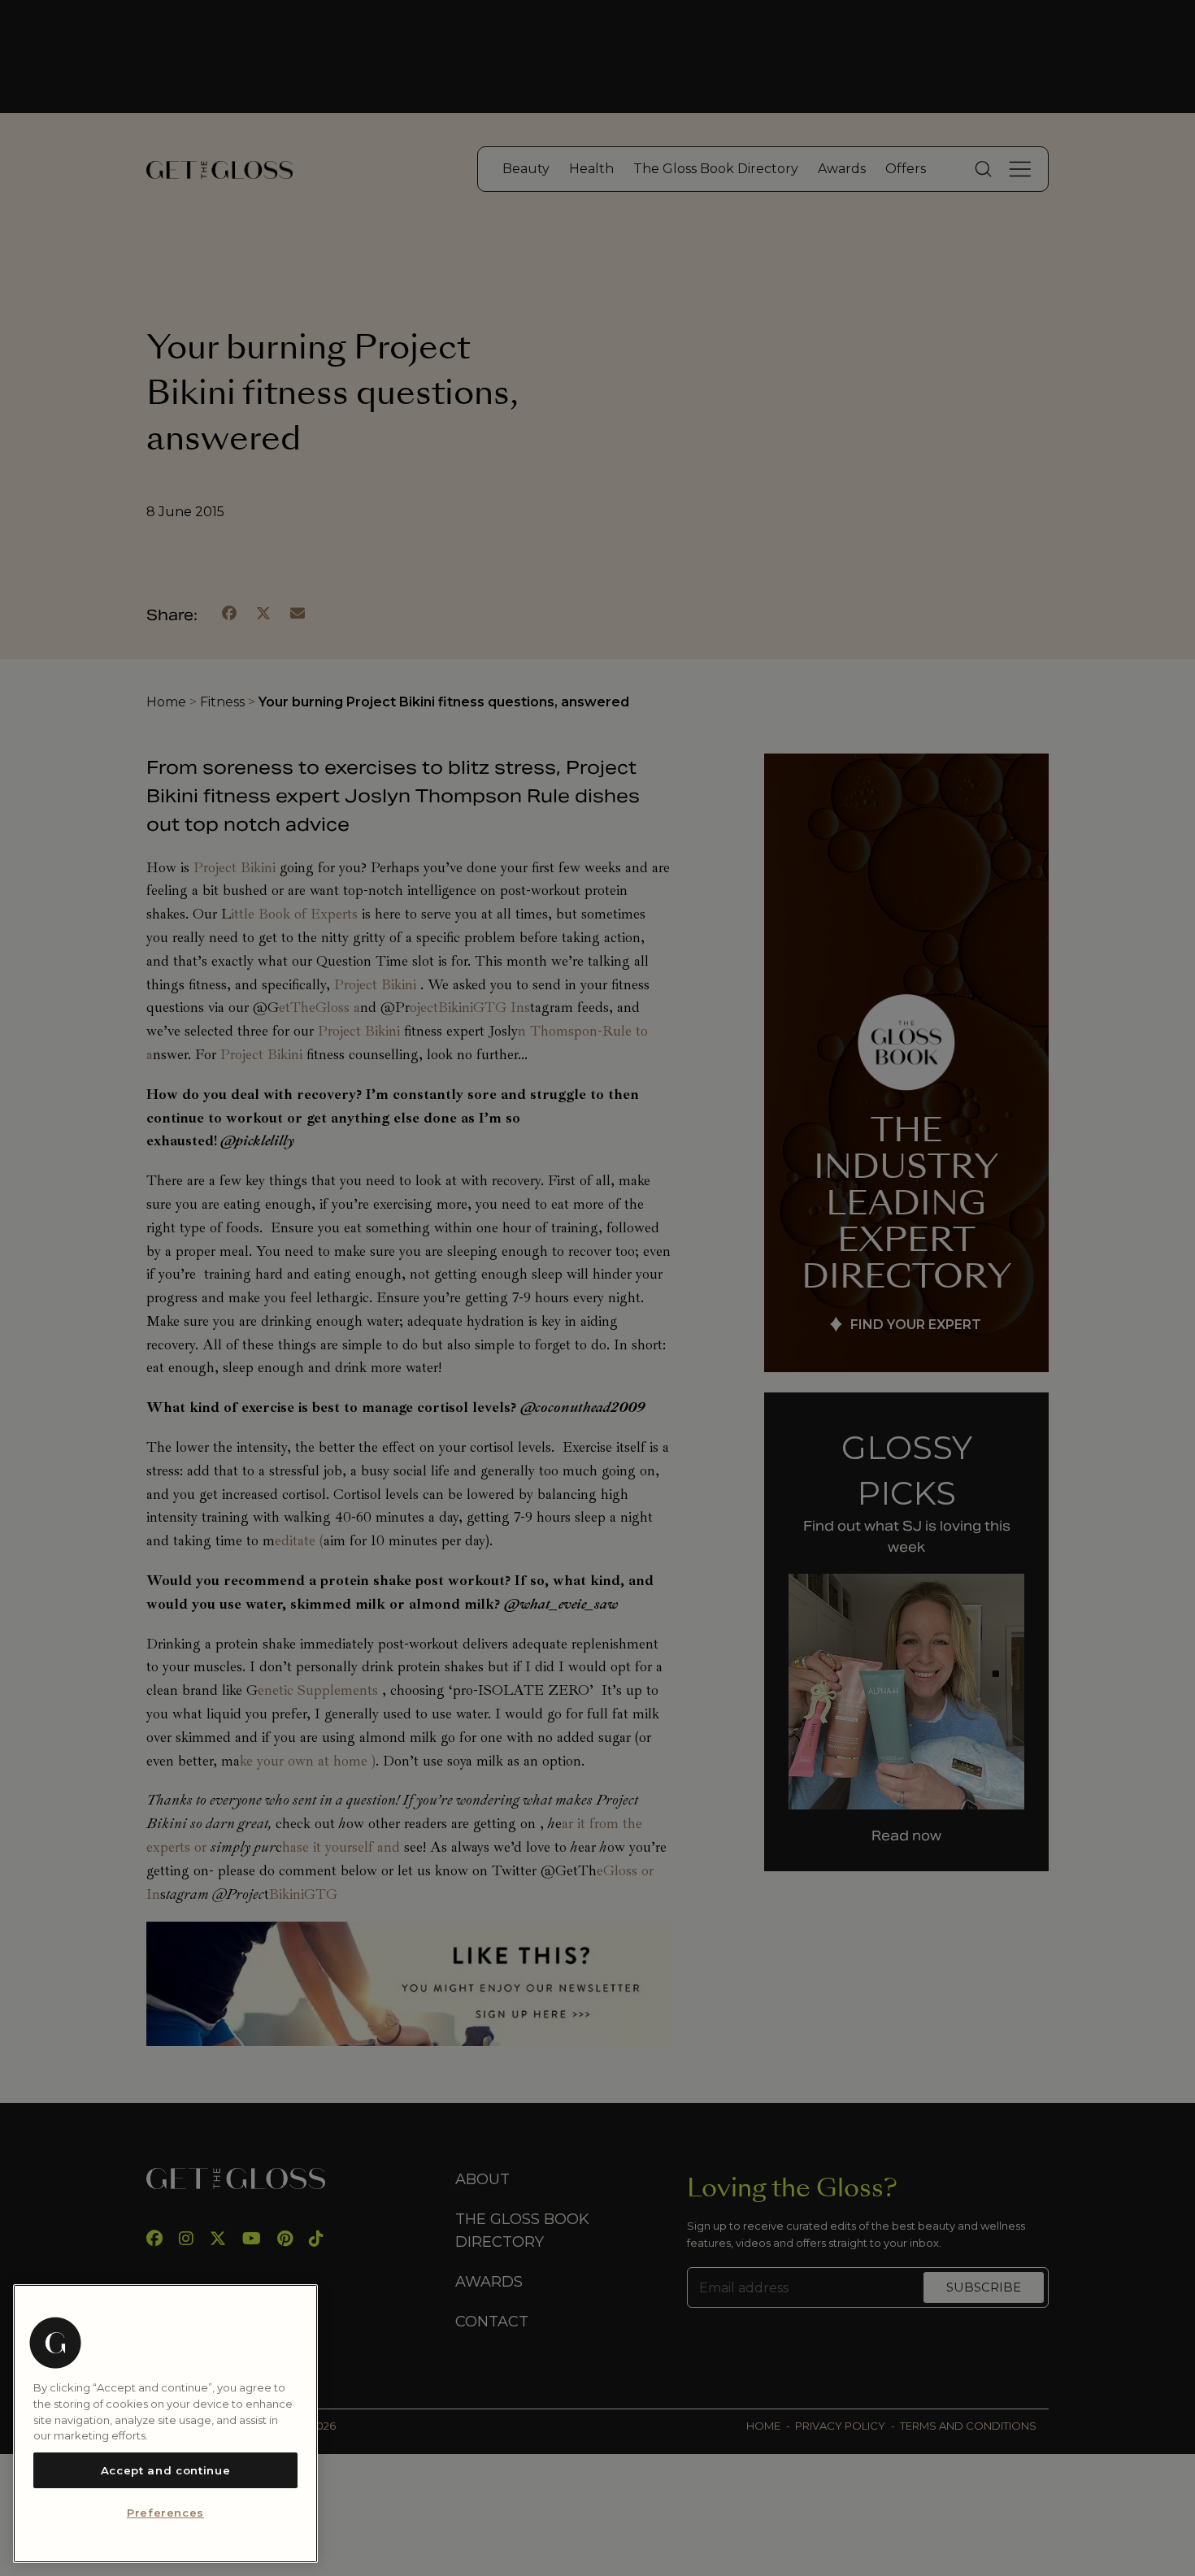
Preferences (165, 2513)
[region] (165, 2424)
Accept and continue (165, 2470)
